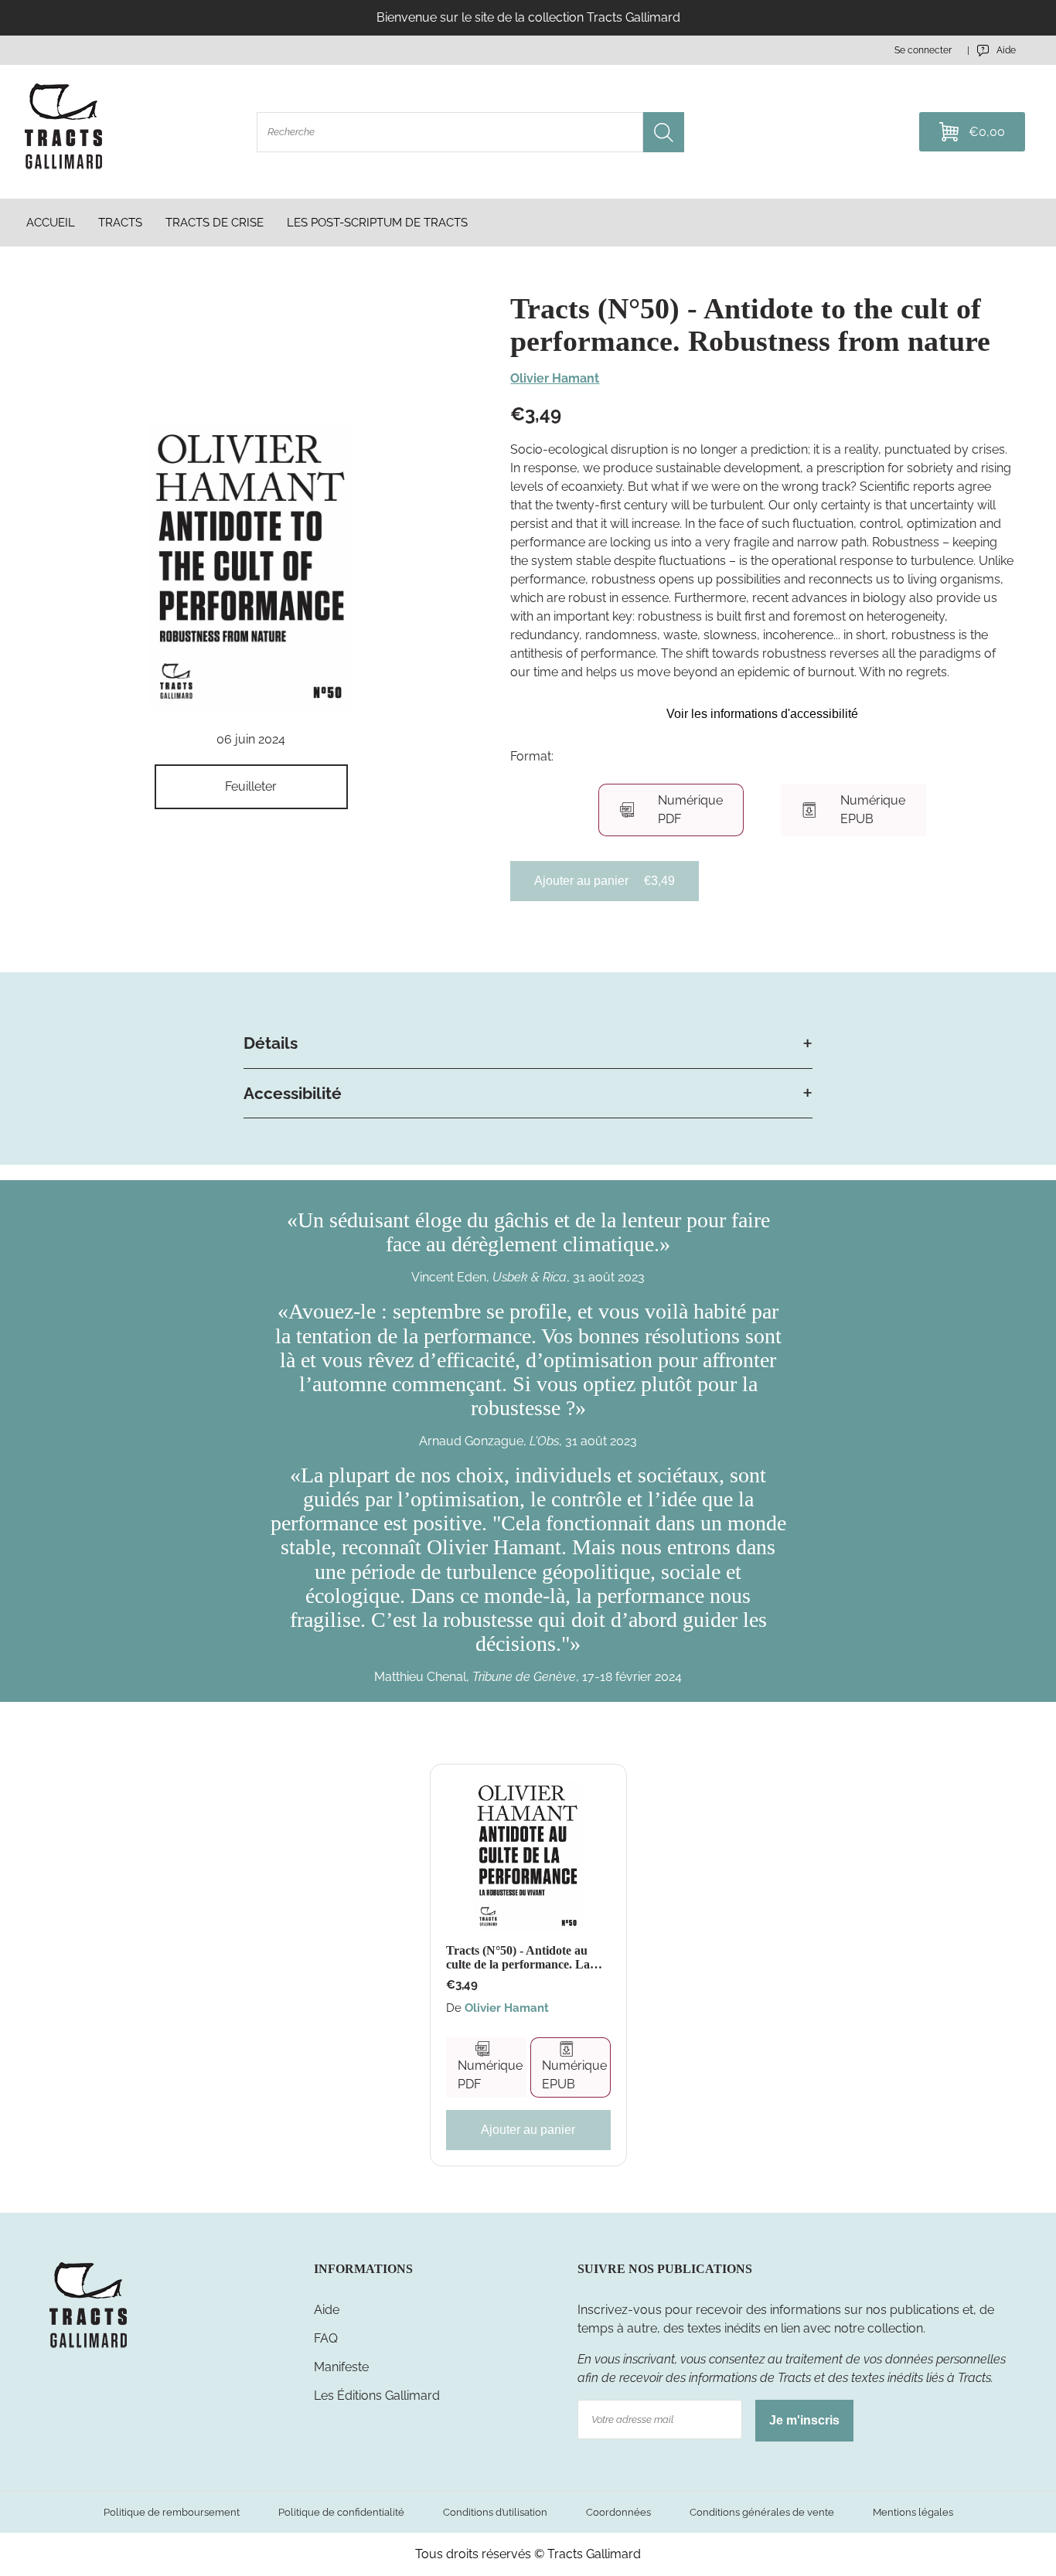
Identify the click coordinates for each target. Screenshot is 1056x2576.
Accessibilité (293, 1093)
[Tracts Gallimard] (88, 2347)
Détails (271, 1043)
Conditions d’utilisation (495, 2512)
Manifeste (341, 2367)
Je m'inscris (804, 2420)
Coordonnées (618, 2512)
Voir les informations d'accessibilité (762, 714)
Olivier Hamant (555, 378)
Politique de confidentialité (341, 2512)
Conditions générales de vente (762, 2512)
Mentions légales (913, 2512)
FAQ (326, 2338)
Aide (327, 2310)
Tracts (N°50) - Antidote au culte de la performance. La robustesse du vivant (518, 1957)
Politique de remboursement (172, 2512)
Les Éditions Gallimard (377, 2396)
